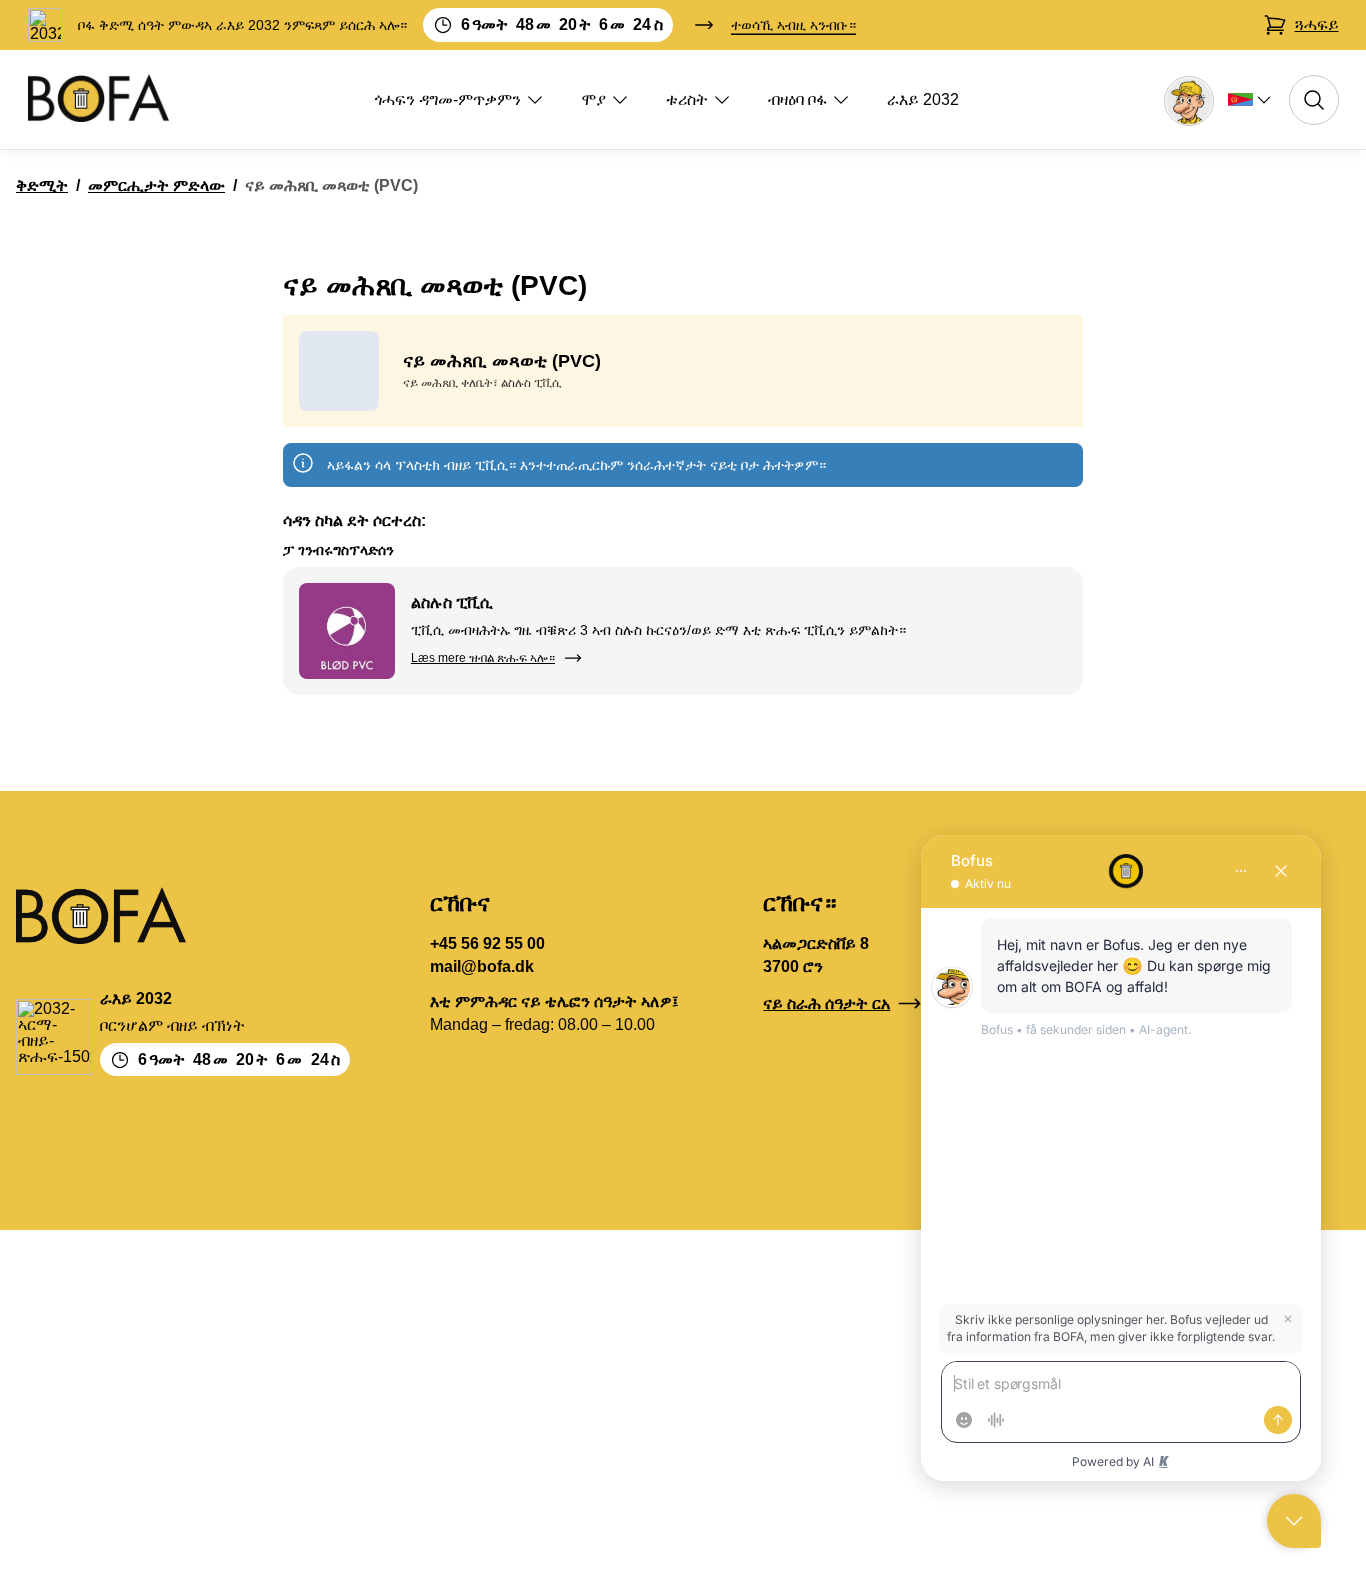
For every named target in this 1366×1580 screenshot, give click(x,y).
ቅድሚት (42, 185)
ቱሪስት (687, 99)
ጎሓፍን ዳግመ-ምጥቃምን (447, 99)
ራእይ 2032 (923, 99)
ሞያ (593, 99)
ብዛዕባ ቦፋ (797, 99)
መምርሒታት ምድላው (156, 185)
